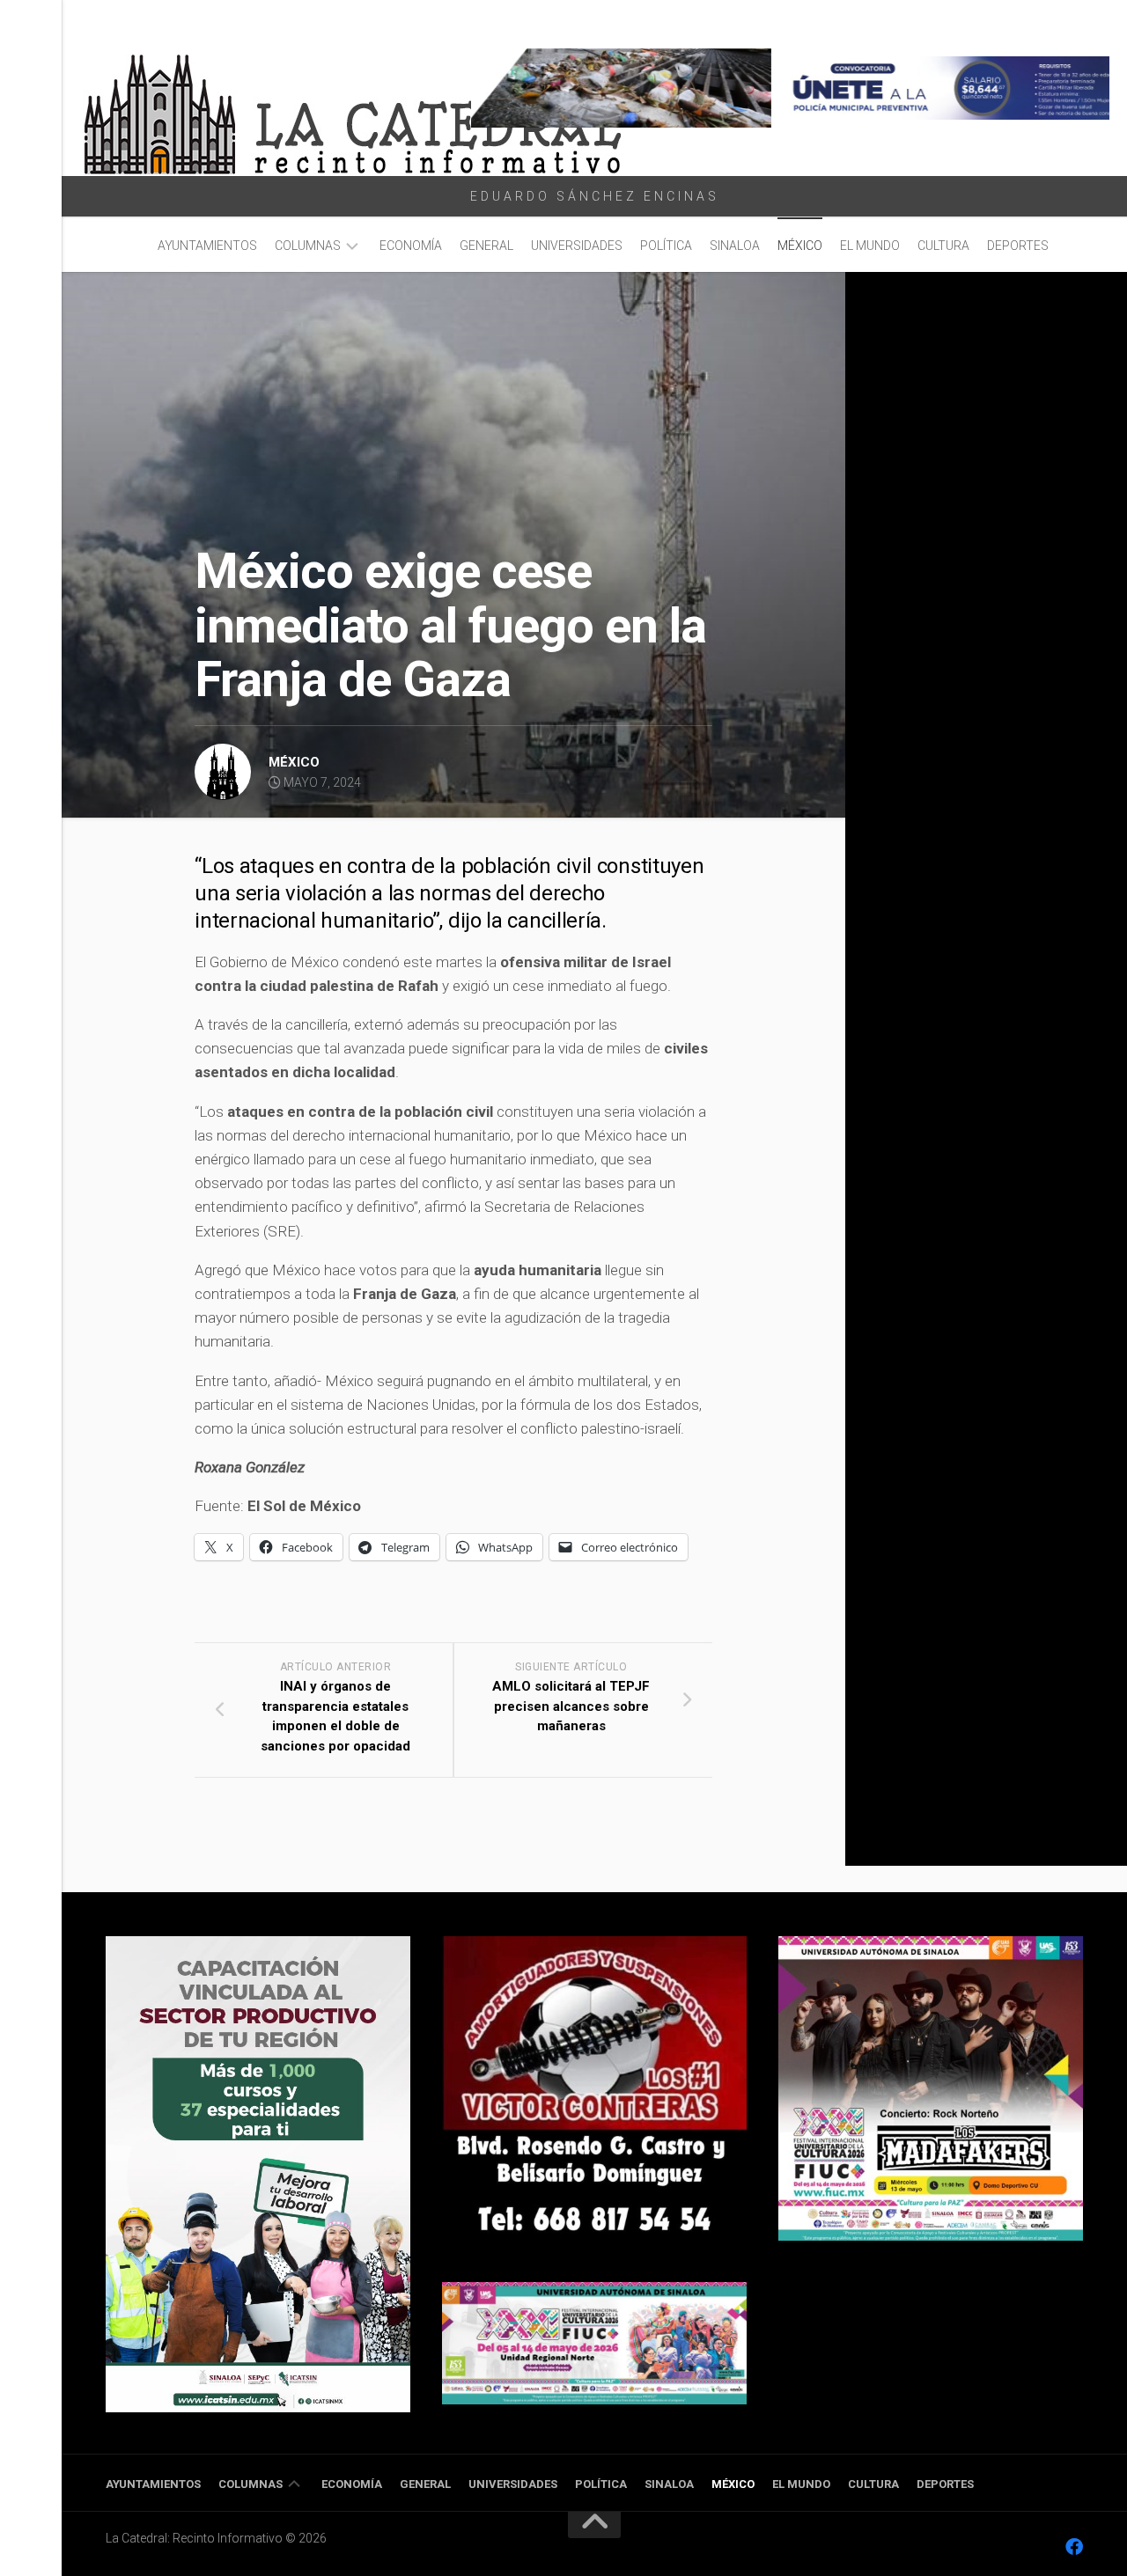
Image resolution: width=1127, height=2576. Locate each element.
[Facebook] (1074, 2547)
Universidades (577, 246)
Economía (411, 246)
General (486, 246)
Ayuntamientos (207, 246)
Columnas (308, 246)
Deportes (1018, 246)
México (800, 246)
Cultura (943, 246)
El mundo (870, 246)
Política (666, 246)
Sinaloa (735, 246)
